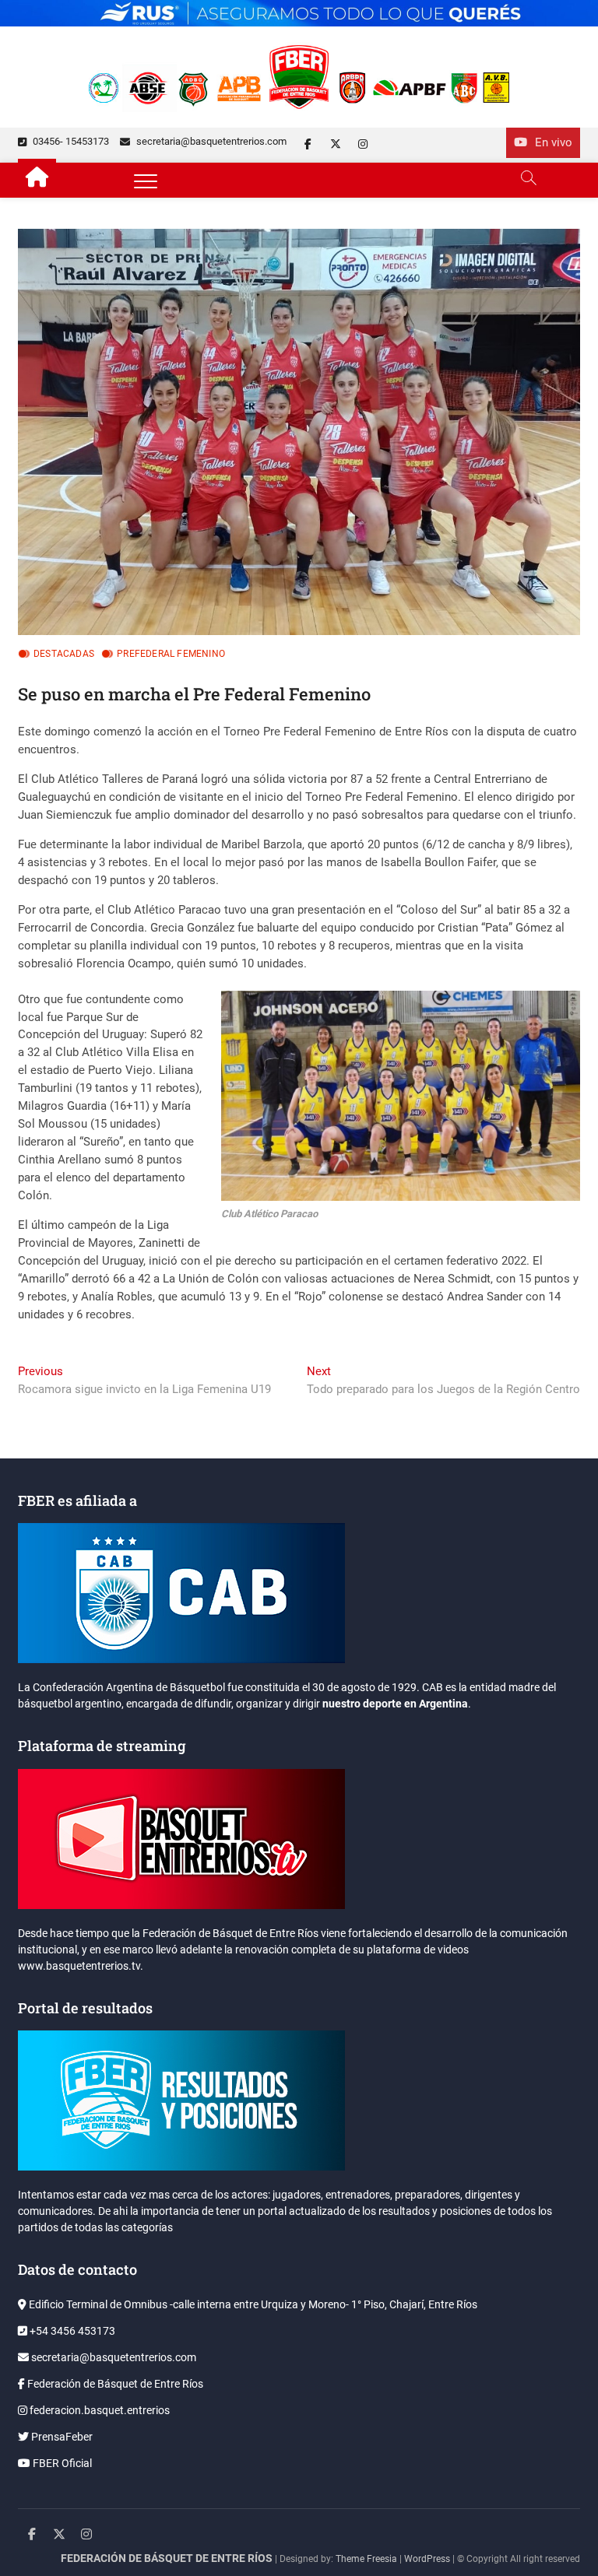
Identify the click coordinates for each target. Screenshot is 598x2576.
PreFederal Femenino (171, 654)
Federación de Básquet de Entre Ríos (114, 2384)
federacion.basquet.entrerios (98, 2410)
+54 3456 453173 (71, 2331)
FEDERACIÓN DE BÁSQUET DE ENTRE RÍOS (167, 2558)
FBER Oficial (61, 2463)
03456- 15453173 (70, 141)
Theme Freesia (366, 2559)
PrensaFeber (61, 2437)
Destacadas (64, 654)
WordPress (427, 2559)
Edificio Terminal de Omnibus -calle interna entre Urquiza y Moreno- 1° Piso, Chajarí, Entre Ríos (252, 2304)
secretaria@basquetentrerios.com (210, 141)
